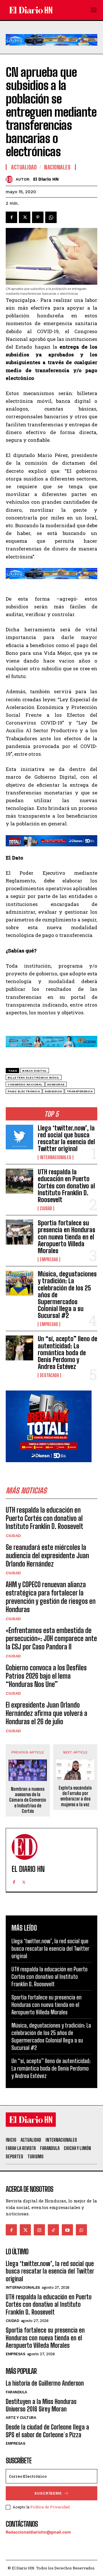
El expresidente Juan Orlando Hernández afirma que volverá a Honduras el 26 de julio (46, 1713)
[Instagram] (39, 2230)
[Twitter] (25, 217)
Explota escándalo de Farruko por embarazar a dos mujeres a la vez (75, 1796)
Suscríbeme (48, 2493)
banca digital (35, 1071)
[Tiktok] (53, 2230)
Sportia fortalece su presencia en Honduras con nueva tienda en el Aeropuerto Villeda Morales (67, 1237)
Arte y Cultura (21, 2418)
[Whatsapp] (81, 2230)
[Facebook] (11, 217)
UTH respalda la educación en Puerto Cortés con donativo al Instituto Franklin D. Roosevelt (66, 1186)
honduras (56, 1084)
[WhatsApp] (51, 217)
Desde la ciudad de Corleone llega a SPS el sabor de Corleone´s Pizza (47, 2431)
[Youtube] (67, 2230)
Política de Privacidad (50, 2507)
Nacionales (57, 167)
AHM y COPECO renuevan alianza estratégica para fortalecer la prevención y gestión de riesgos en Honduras (51, 1597)
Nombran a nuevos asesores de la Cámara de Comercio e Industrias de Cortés (28, 1800)
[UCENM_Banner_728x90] (51, 1052)
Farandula (16, 2392)
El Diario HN (46, 179)
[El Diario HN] (11, 179)
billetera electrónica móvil (34, 1078)
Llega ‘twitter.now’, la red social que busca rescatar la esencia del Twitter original (66, 1138)
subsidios (53, 1091)
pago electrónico (24, 1091)
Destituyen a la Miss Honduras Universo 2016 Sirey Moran (41, 2405)
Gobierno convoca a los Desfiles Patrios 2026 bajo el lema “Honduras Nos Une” (46, 1676)
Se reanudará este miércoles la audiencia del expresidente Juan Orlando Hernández (47, 1555)
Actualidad (24, 167)
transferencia (80, 1091)
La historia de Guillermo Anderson (45, 2383)
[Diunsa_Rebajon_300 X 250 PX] (49, 1467)
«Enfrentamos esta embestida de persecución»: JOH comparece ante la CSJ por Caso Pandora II (51, 1639)
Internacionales (56, 1157)
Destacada (49, 1375)
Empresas (49, 1259)
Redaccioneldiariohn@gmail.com (38, 2532)
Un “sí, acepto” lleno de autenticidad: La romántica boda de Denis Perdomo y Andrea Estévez (68, 1353)
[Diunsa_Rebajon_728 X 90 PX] (51, 841)
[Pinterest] (38, 217)
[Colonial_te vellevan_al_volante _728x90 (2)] (51, 50)
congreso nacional (25, 1084)
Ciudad (46, 1208)
